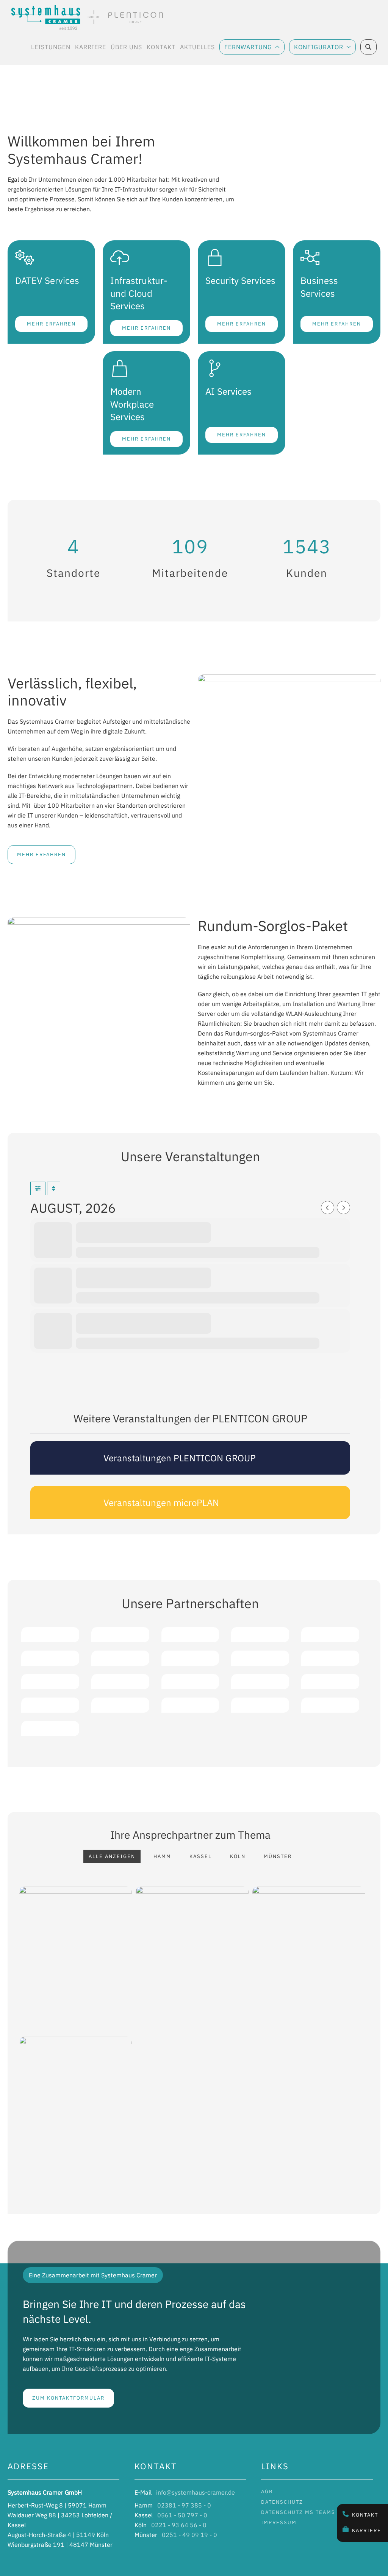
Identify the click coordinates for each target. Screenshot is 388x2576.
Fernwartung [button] (248, 47)
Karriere (367, 2530)
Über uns (126, 49)
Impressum (279, 2522)
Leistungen (51, 49)
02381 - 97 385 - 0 (184, 2505)
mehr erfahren (41, 854)
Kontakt (365, 2515)
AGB (267, 2491)
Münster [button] (278, 1856)
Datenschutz (282, 2502)
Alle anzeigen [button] (112, 1856)
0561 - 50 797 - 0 (182, 2515)
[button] (14, 114)
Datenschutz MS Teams (298, 2512)
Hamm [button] (162, 1856)
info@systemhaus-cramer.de (196, 2492)
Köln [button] (238, 1856)
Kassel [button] (201, 1856)
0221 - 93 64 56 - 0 (179, 2525)
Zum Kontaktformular (68, 2398)
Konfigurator (319, 47)
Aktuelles (197, 49)
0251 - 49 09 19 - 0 (189, 2535)
